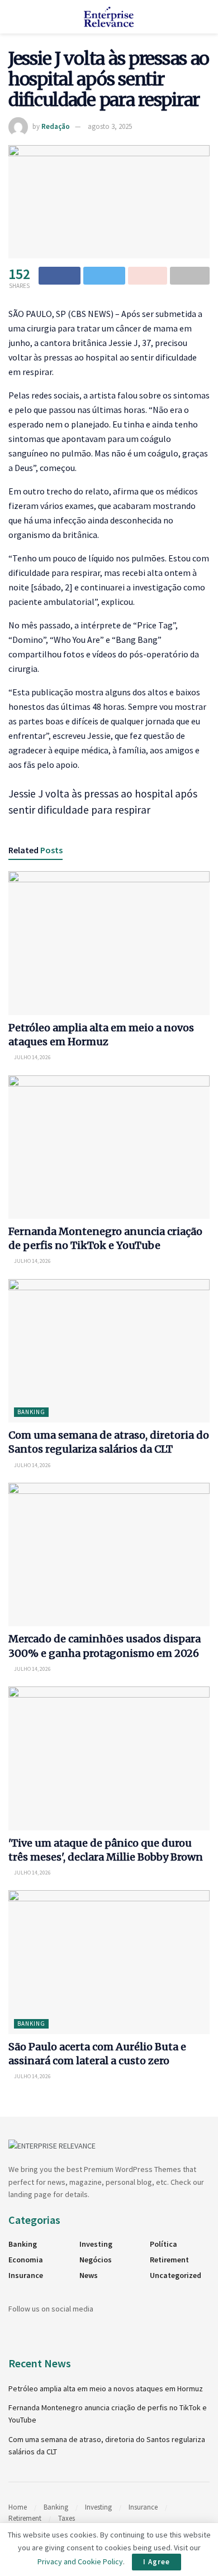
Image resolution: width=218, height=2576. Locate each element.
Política (163, 2244)
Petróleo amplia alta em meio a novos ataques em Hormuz (106, 2388)
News (89, 2275)
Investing (96, 2244)
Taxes (67, 2518)
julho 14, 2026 (32, 1057)
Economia (26, 2260)
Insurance (26, 2275)
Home (18, 2507)
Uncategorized (176, 2275)
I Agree (157, 2562)
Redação (56, 126)
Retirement (169, 2260)
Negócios (96, 2260)
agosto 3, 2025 (110, 126)
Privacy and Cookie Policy (80, 2561)
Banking (31, 1412)
